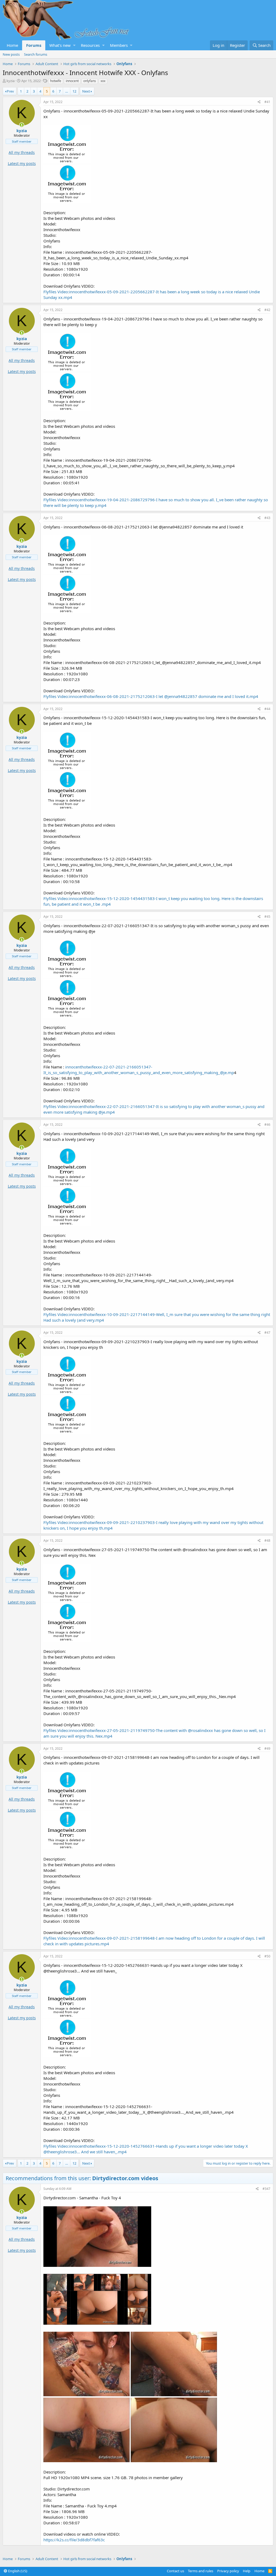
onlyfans (90, 81)
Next (86, 91)
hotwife (56, 81)
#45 (267, 917)
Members (119, 45)
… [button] (67, 91)
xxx (103, 81)
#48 (267, 1541)
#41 (267, 102)
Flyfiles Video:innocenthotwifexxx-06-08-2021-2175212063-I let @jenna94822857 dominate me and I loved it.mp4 (151, 696)
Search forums (36, 54)
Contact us (175, 2571)
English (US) (17, 2571)
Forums (34, 45)
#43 (267, 518)
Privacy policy (228, 2571)
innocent (72, 81)
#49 (267, 1748)
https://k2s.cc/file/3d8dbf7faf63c (74, 2540)
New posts (11, 54)
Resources (90, 45)
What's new (60, 45)
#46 (267, 1125)
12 (74, 91)
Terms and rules (201, 2571)
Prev (10, 91)
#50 (267, 1956)
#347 (266, 2189)
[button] (74, 45)
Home (12, 45)
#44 (267, 709)
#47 (267, 1333)
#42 (267, 310)
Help (247, 2571)
